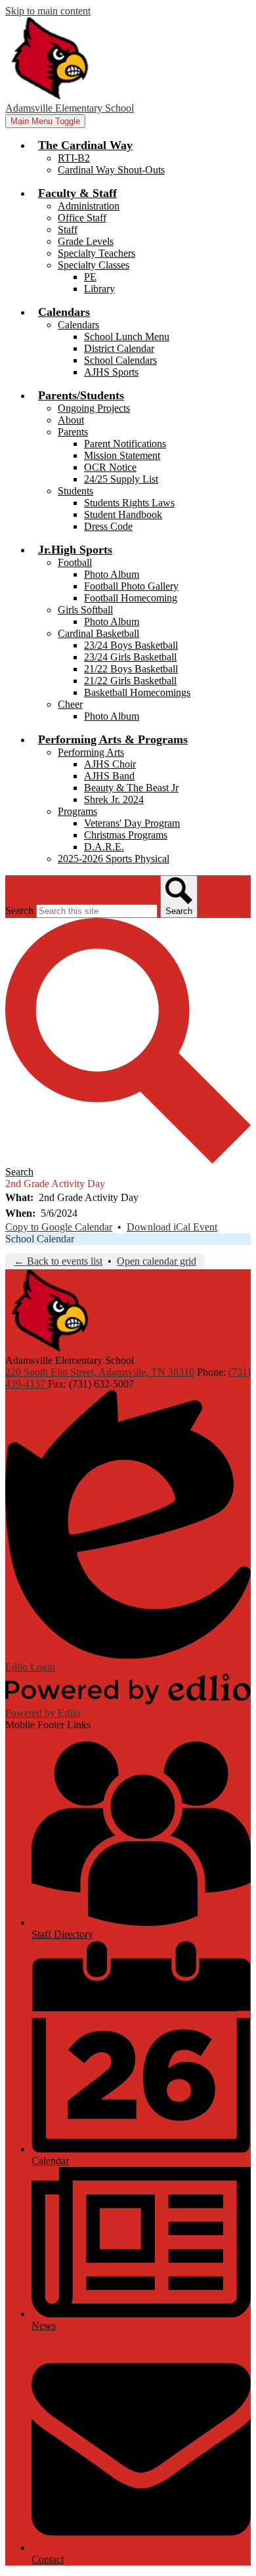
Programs (77, 811)
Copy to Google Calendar (59, 1227)
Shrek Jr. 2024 (114, 799)
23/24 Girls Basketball (130, 657)
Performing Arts (91, 752)
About (71, 420)
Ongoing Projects (94, 408)
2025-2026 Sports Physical (114, 859)
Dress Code (108, 526)
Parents (73, 432)
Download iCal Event (172, 1227)
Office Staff (82, 218)
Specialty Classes (94, 265)
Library (99, 289)
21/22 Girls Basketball (130, 681)
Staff (68, 229)
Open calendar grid (157, 1261)
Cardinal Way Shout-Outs (111, 170)
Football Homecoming (131, 598)
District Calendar (119, 348)
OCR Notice (110, 467)
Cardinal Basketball (98, 633)
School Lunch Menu (127, 337)
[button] (85, 145)
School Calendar (40, 1239)
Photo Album (112, 574)
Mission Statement (122, 455)
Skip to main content (48, 11)
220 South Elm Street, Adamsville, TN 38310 (100, 1372)
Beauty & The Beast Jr (131, 788)
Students (75, 491)
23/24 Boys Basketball (131, 645)
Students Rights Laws (129, 503)
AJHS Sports (111, 372)
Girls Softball (85, 610)
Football (75, 562)
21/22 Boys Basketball (131, 669)
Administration (89, 206)
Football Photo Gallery (131, 586)
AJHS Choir (110, 764)
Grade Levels (86, 241)
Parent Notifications (125, 444)
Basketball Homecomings (137, 692)
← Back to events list (58, 1261)
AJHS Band (109, 776)
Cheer (70, 704)
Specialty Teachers (96, 253)
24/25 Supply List (121, 479)
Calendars (78, 325)
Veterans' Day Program (132, 823)
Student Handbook (123, 514)
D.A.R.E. (104, 847)
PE (90, 277)
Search (19, 910)
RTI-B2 (74, 158)
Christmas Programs (126, 835)
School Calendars (120, 360)
